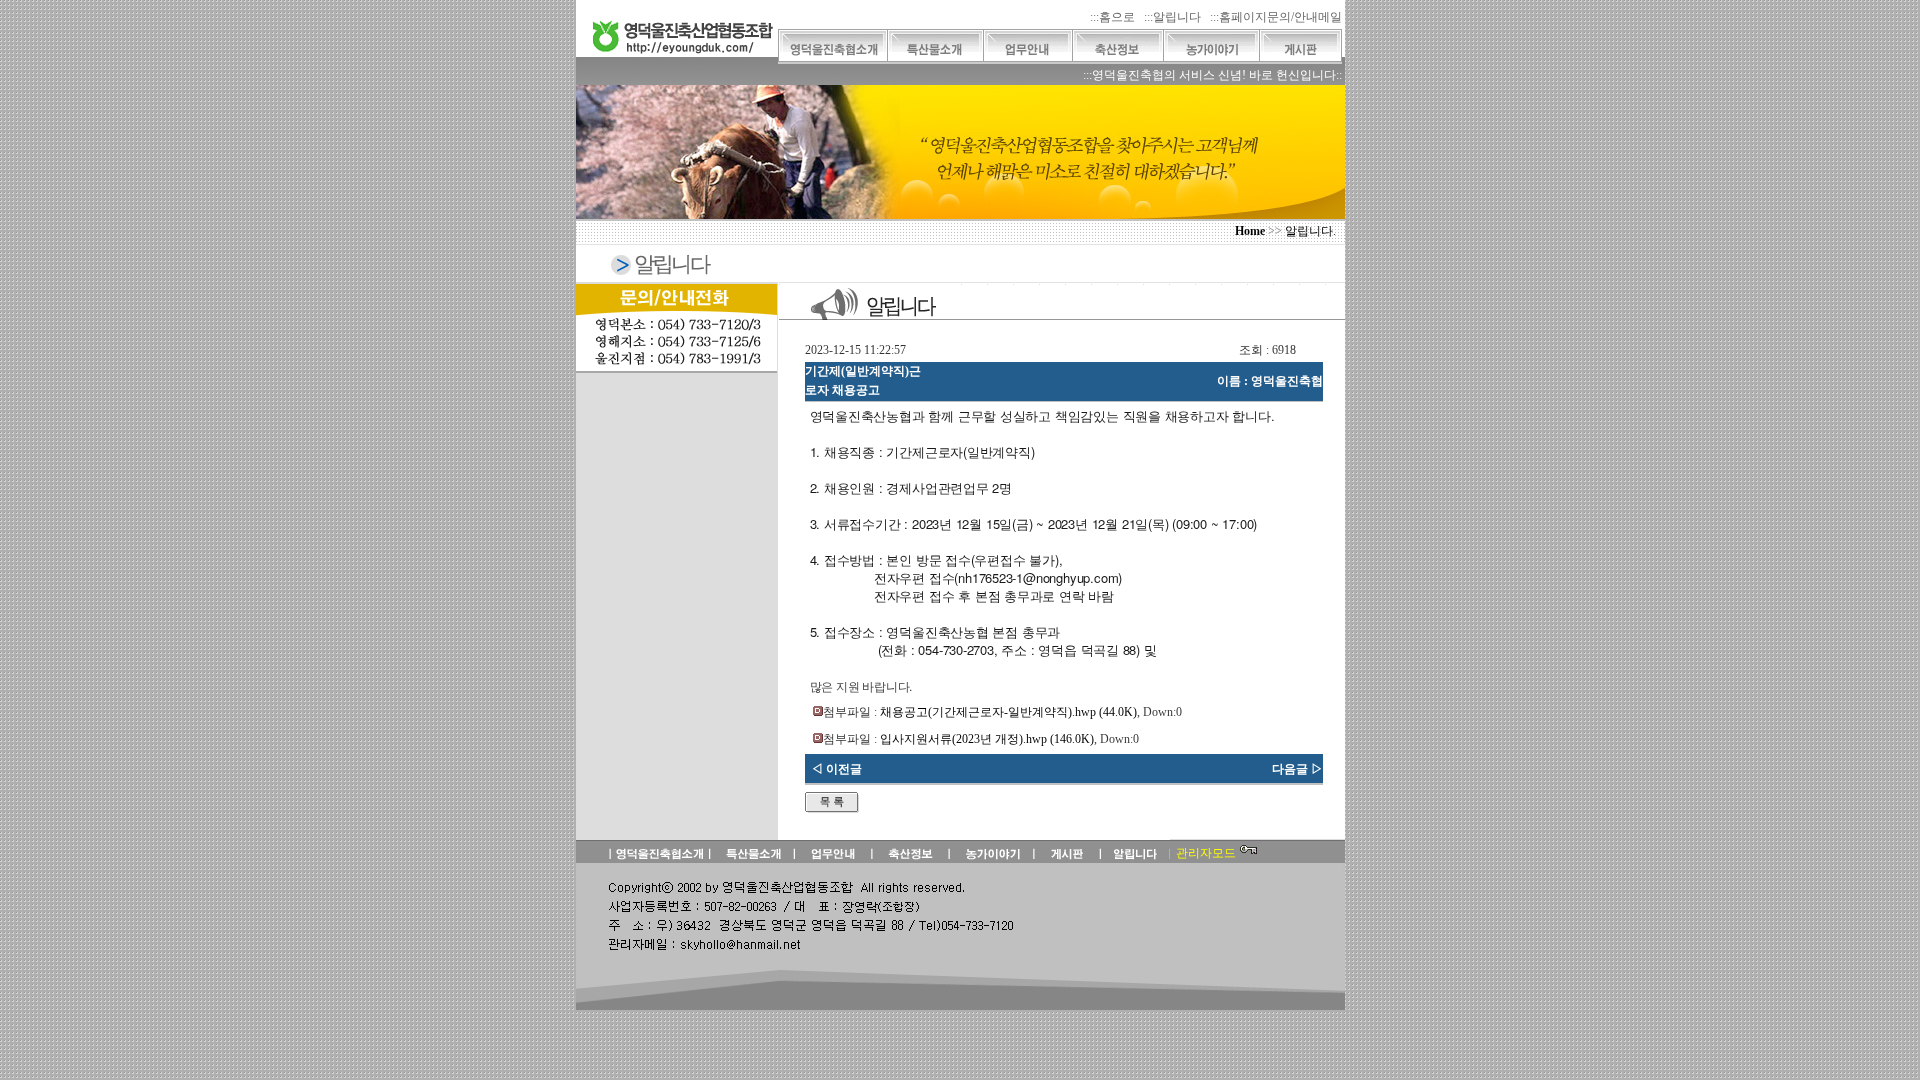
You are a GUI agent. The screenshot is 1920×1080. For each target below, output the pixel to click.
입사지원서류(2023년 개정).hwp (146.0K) (987, 739)
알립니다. (1310, 231)
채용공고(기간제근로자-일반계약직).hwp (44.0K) (1008, 712)
